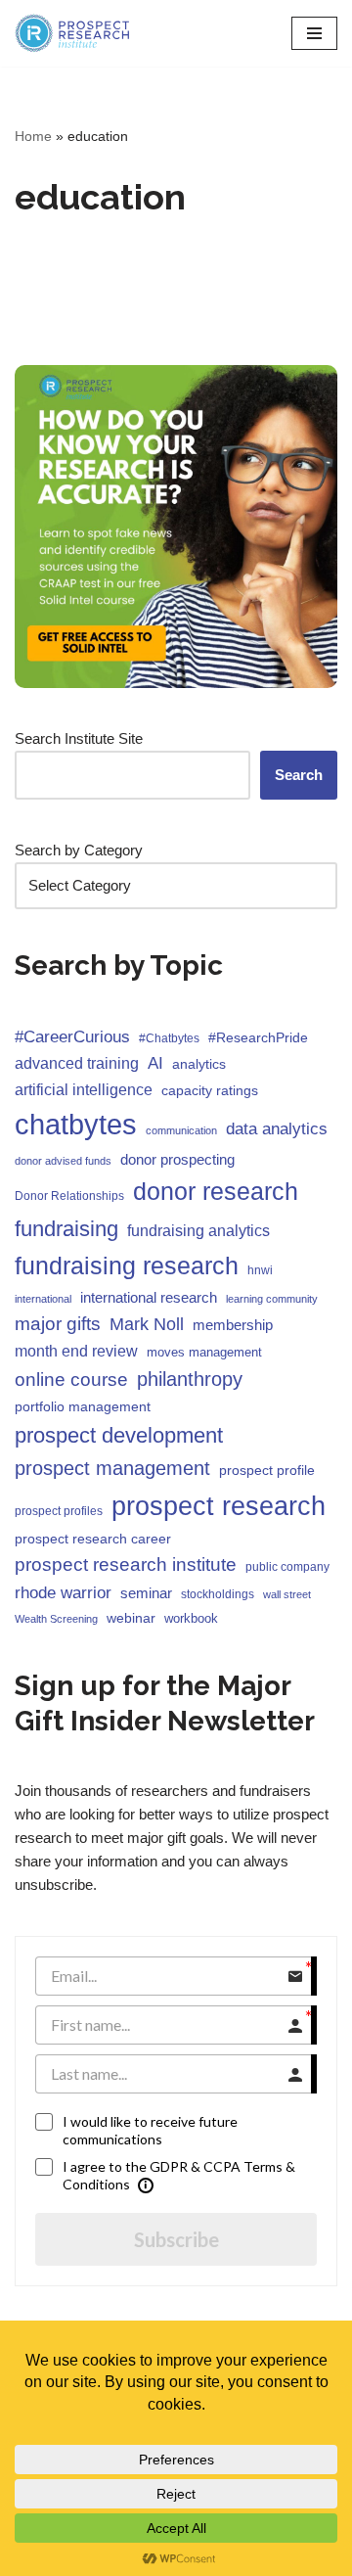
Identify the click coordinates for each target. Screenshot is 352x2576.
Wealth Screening (56, 1619)
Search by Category (79, 850)
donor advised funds (63, 1161)
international (43, 1299)
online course (71, 1380)
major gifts (58, 1324)
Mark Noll (147, 1324)
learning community (272, 1299)
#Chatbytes (169, 1038)
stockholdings (218, 1594)
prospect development (119, 1435)
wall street (287, 1594)
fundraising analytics (198, 1230)
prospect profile (267, 1470)
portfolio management (83, 1406)
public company (287, 1567)
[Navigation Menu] (314, 33)
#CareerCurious (72, 1037)
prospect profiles (59, 1511)
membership (233, 1325)
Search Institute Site (79, 738)
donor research (216, 1191)
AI (155, 1063)
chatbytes (76, 1124)
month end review (76, 1351)
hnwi (260, 1270)
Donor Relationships (69, 1196)
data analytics (277, 1129)
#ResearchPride (258, 1037)
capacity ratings (210, 1090)
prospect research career (93, 1539)
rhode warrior (63, 1593)
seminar (146, 1593)
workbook (191, 1618)
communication (181, 1130)
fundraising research (127, 1265)
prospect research (219, 1506)
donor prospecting (177, 1159)
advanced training (77, 1063)
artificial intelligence (84, 1089)
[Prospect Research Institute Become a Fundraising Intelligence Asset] (73, 33)
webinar (131, 1618)
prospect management (112, 1468)
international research (149, 1297)
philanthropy (190, 1379)
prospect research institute (126, 1564)
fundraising (66, 1229)
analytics (199, 1064)
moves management (204, 1352)
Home (33, 136)
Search (299, 775)
